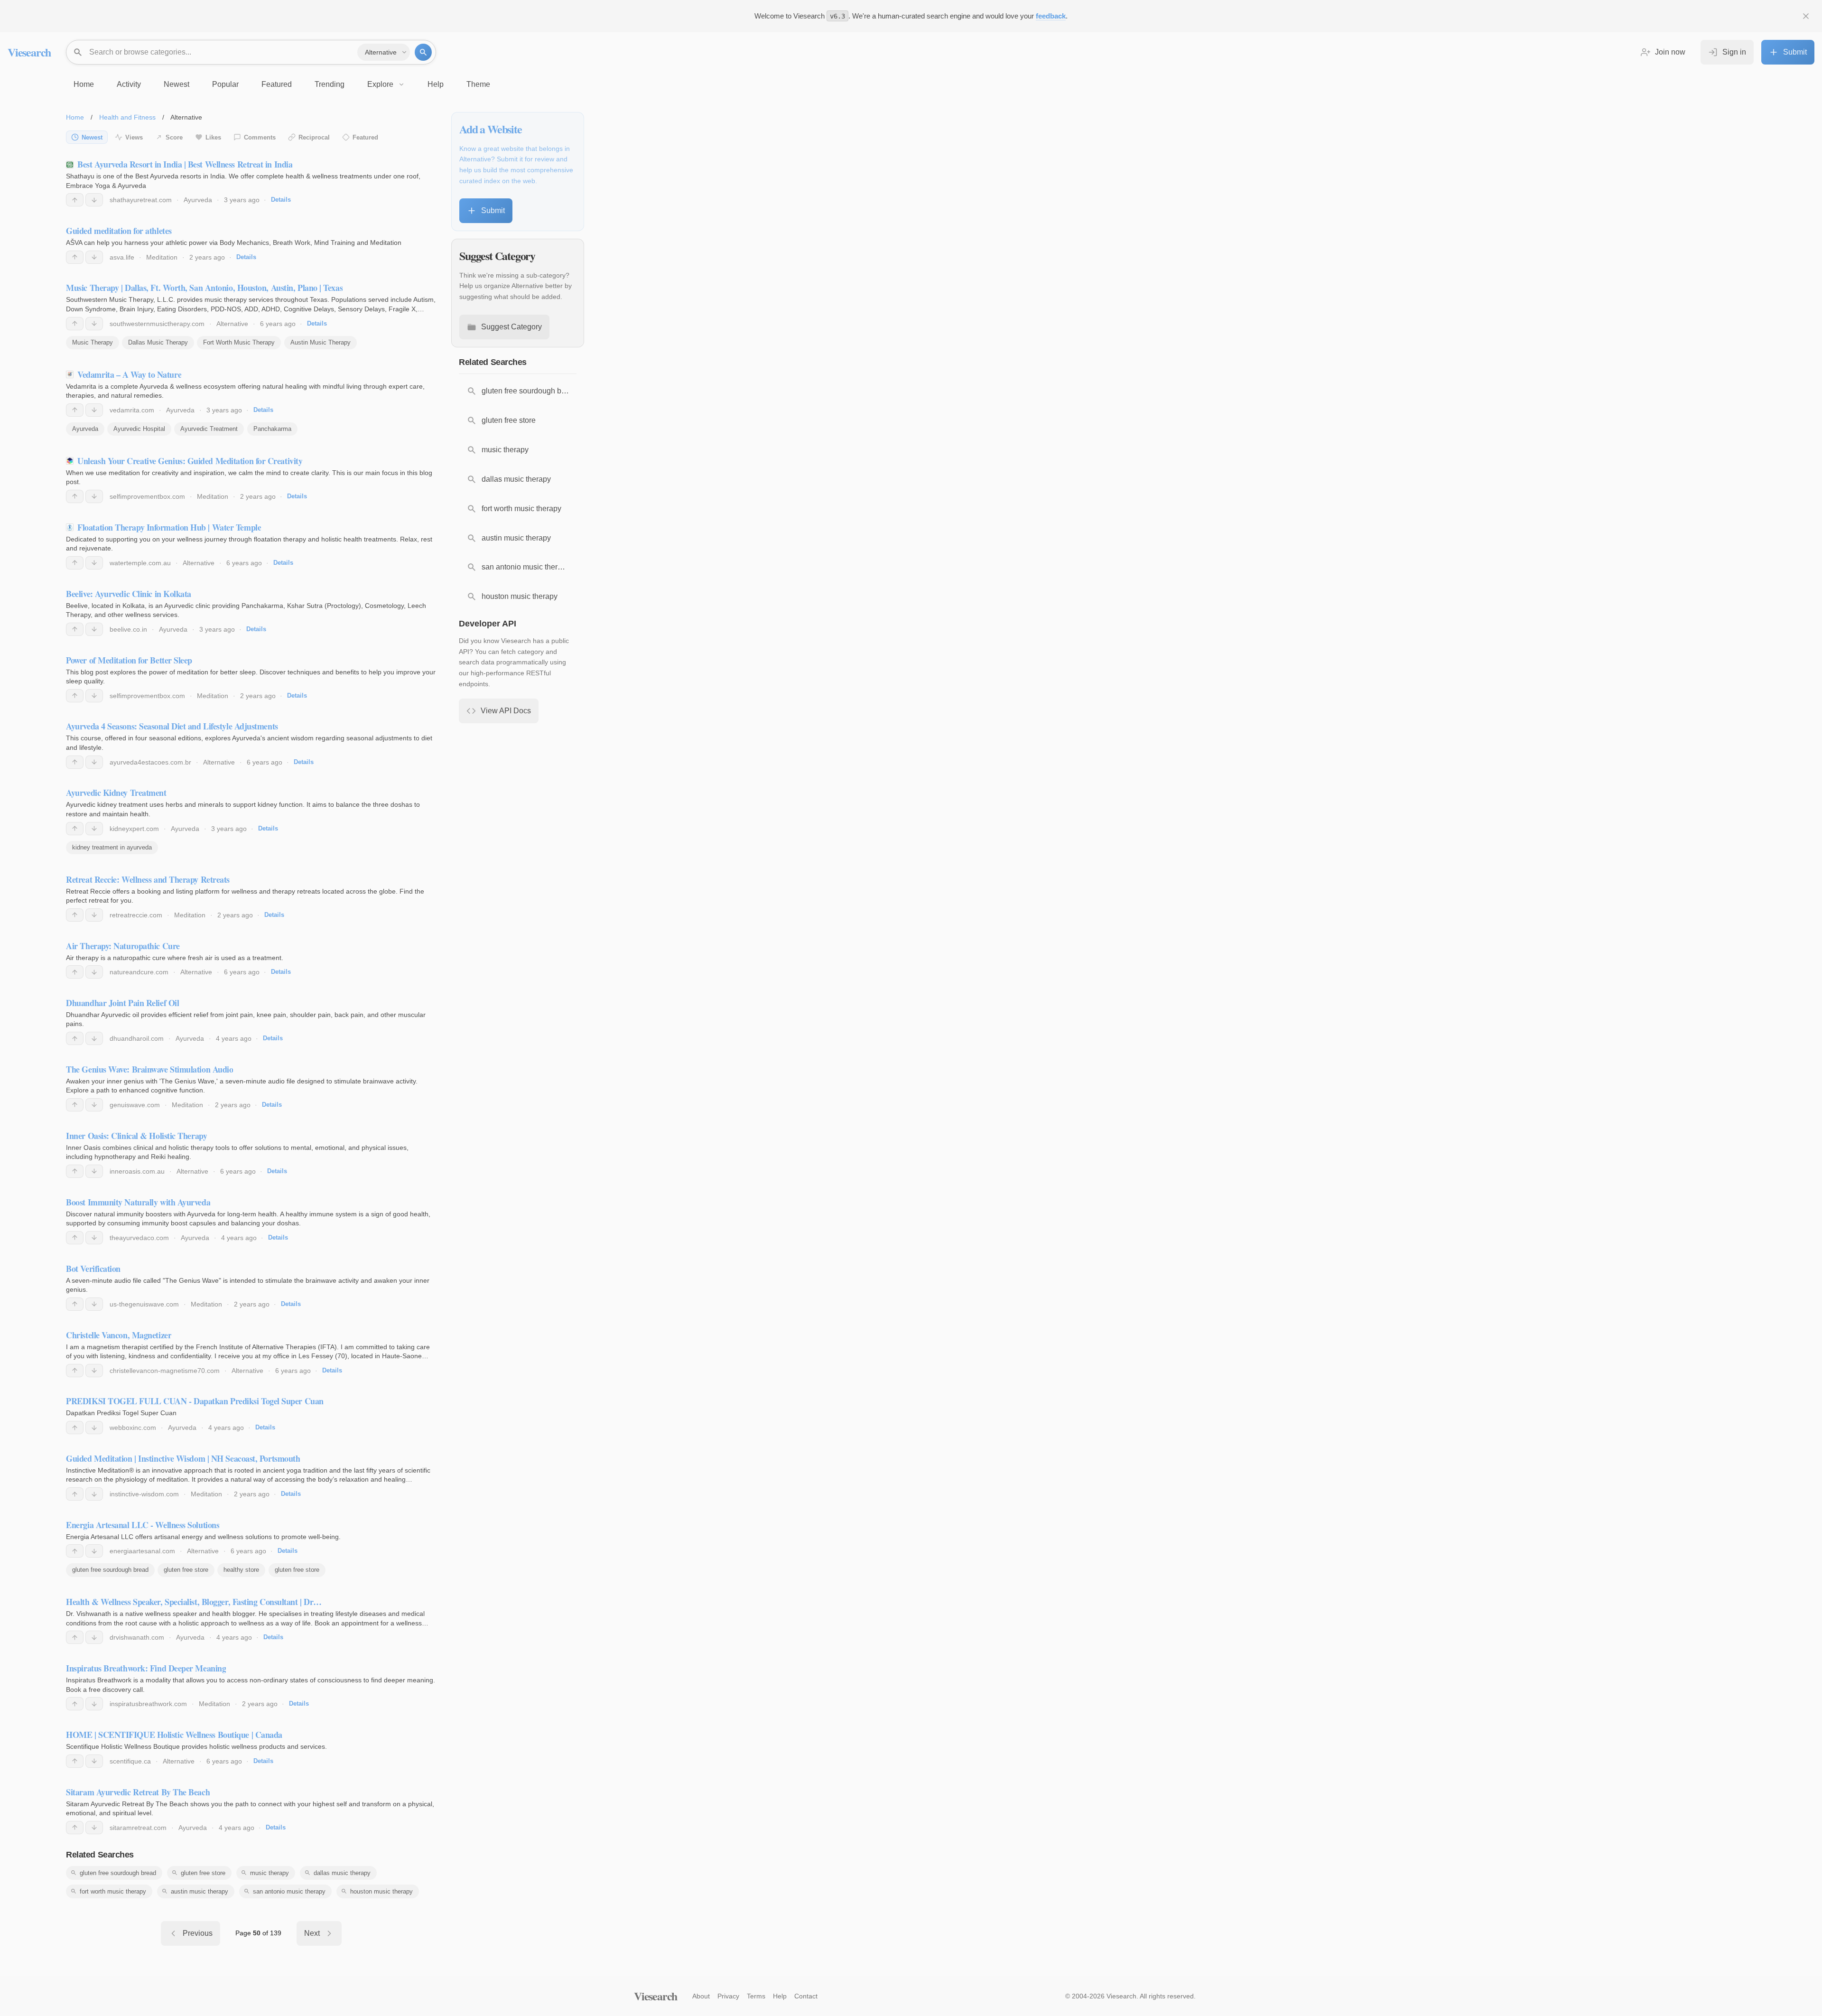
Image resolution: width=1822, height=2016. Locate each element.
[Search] (423, 52)
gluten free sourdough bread (110, 1570)
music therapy (270, 1873)
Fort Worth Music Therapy (239, 342)
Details (281, 200)
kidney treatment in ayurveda (112, 847)
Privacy (728, 1996)
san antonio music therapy (289, 1891)
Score (174, 137)
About (701, 1996)
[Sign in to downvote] (94, 200)
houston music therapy (381, 1891)
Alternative (232, 324)
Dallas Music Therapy (158, 342)
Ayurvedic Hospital (139, 429)
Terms (756, 1996)
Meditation (162, 257)
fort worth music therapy (113, 1891)
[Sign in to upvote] (75, 200)
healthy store (241, 1570)
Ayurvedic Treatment (209, 429)
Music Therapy (93, 342)
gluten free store (186, 1570)
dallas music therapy (342, 1873)
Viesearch (29, 52)
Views (134, 137)
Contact (806, 1996)
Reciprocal (314, 137)
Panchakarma (272, 429)
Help (780, 1996)
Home (75, 117)
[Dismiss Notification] (1806, 16)
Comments (260, 137)
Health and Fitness (127, 117)
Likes (213, 137)
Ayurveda (198, 200)
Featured (365, 137)
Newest (92, 137)
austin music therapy (200, 1891)
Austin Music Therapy (321, 342)
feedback (1051, 16)
